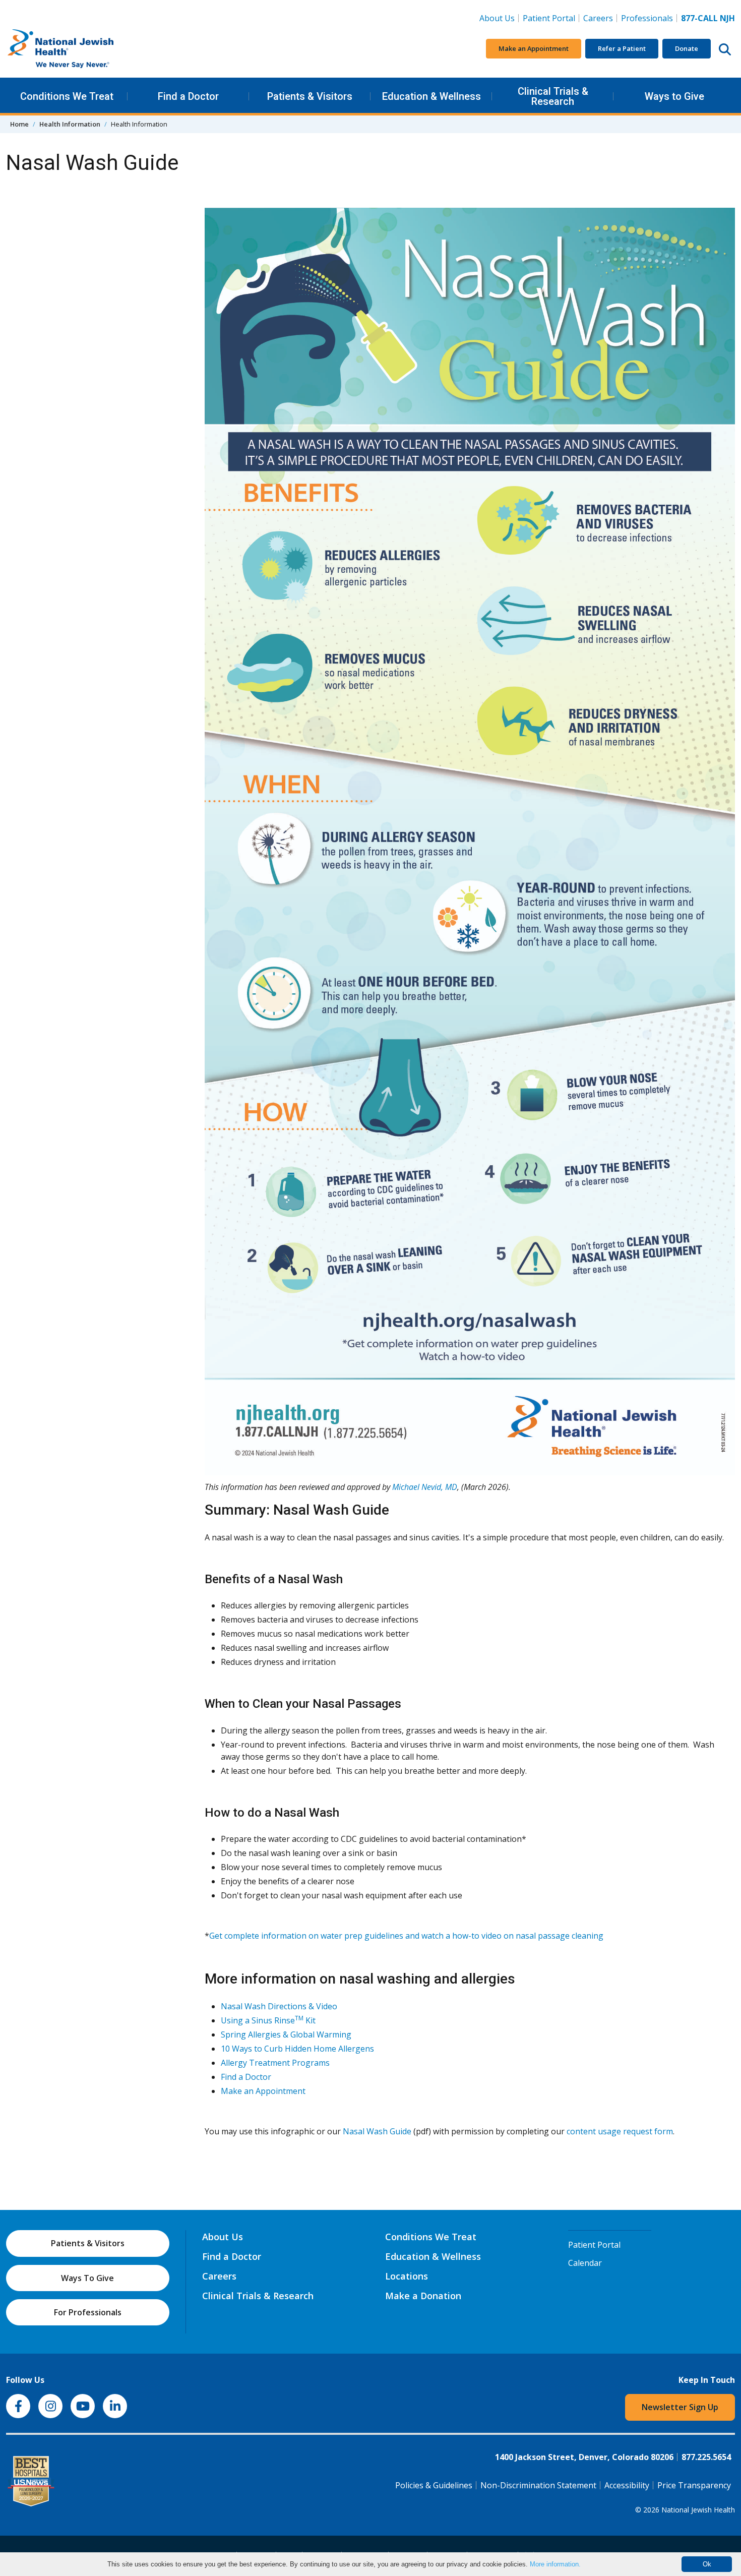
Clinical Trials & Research (553, 96)
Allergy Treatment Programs (275, 2063)
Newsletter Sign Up (680, 2407)
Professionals (647, 18)
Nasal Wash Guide (377, 2131)
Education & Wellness (431, 96)
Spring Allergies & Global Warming (286, 2034)
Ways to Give (674, 96)
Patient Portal (549, 18)
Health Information (70, 124)
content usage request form (620, 2131)
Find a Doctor (188, 96)
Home (19, 124)
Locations (407, 2276)
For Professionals (88, 2312)
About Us (497, 18)
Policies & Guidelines (434, 2485)
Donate (687, 48)
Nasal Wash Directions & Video (279, 2006)
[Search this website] (725, 49)
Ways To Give (87, 2278)
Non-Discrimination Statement (538, 2485)
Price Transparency (694, 2485)
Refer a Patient (622, 48)
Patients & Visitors (310, 96)
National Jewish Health (698, 2510)
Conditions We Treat (67, 96)
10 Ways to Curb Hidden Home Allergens (297, 2049)
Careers (600, 18)
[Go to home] (82, 49)
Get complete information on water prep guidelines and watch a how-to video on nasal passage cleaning (406, 1936)
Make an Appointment (534, 48)
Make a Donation (423, 2296)
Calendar (585, 2263)
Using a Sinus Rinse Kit (268, 2020)
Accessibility (627, 2485)
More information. (555, 2564)
